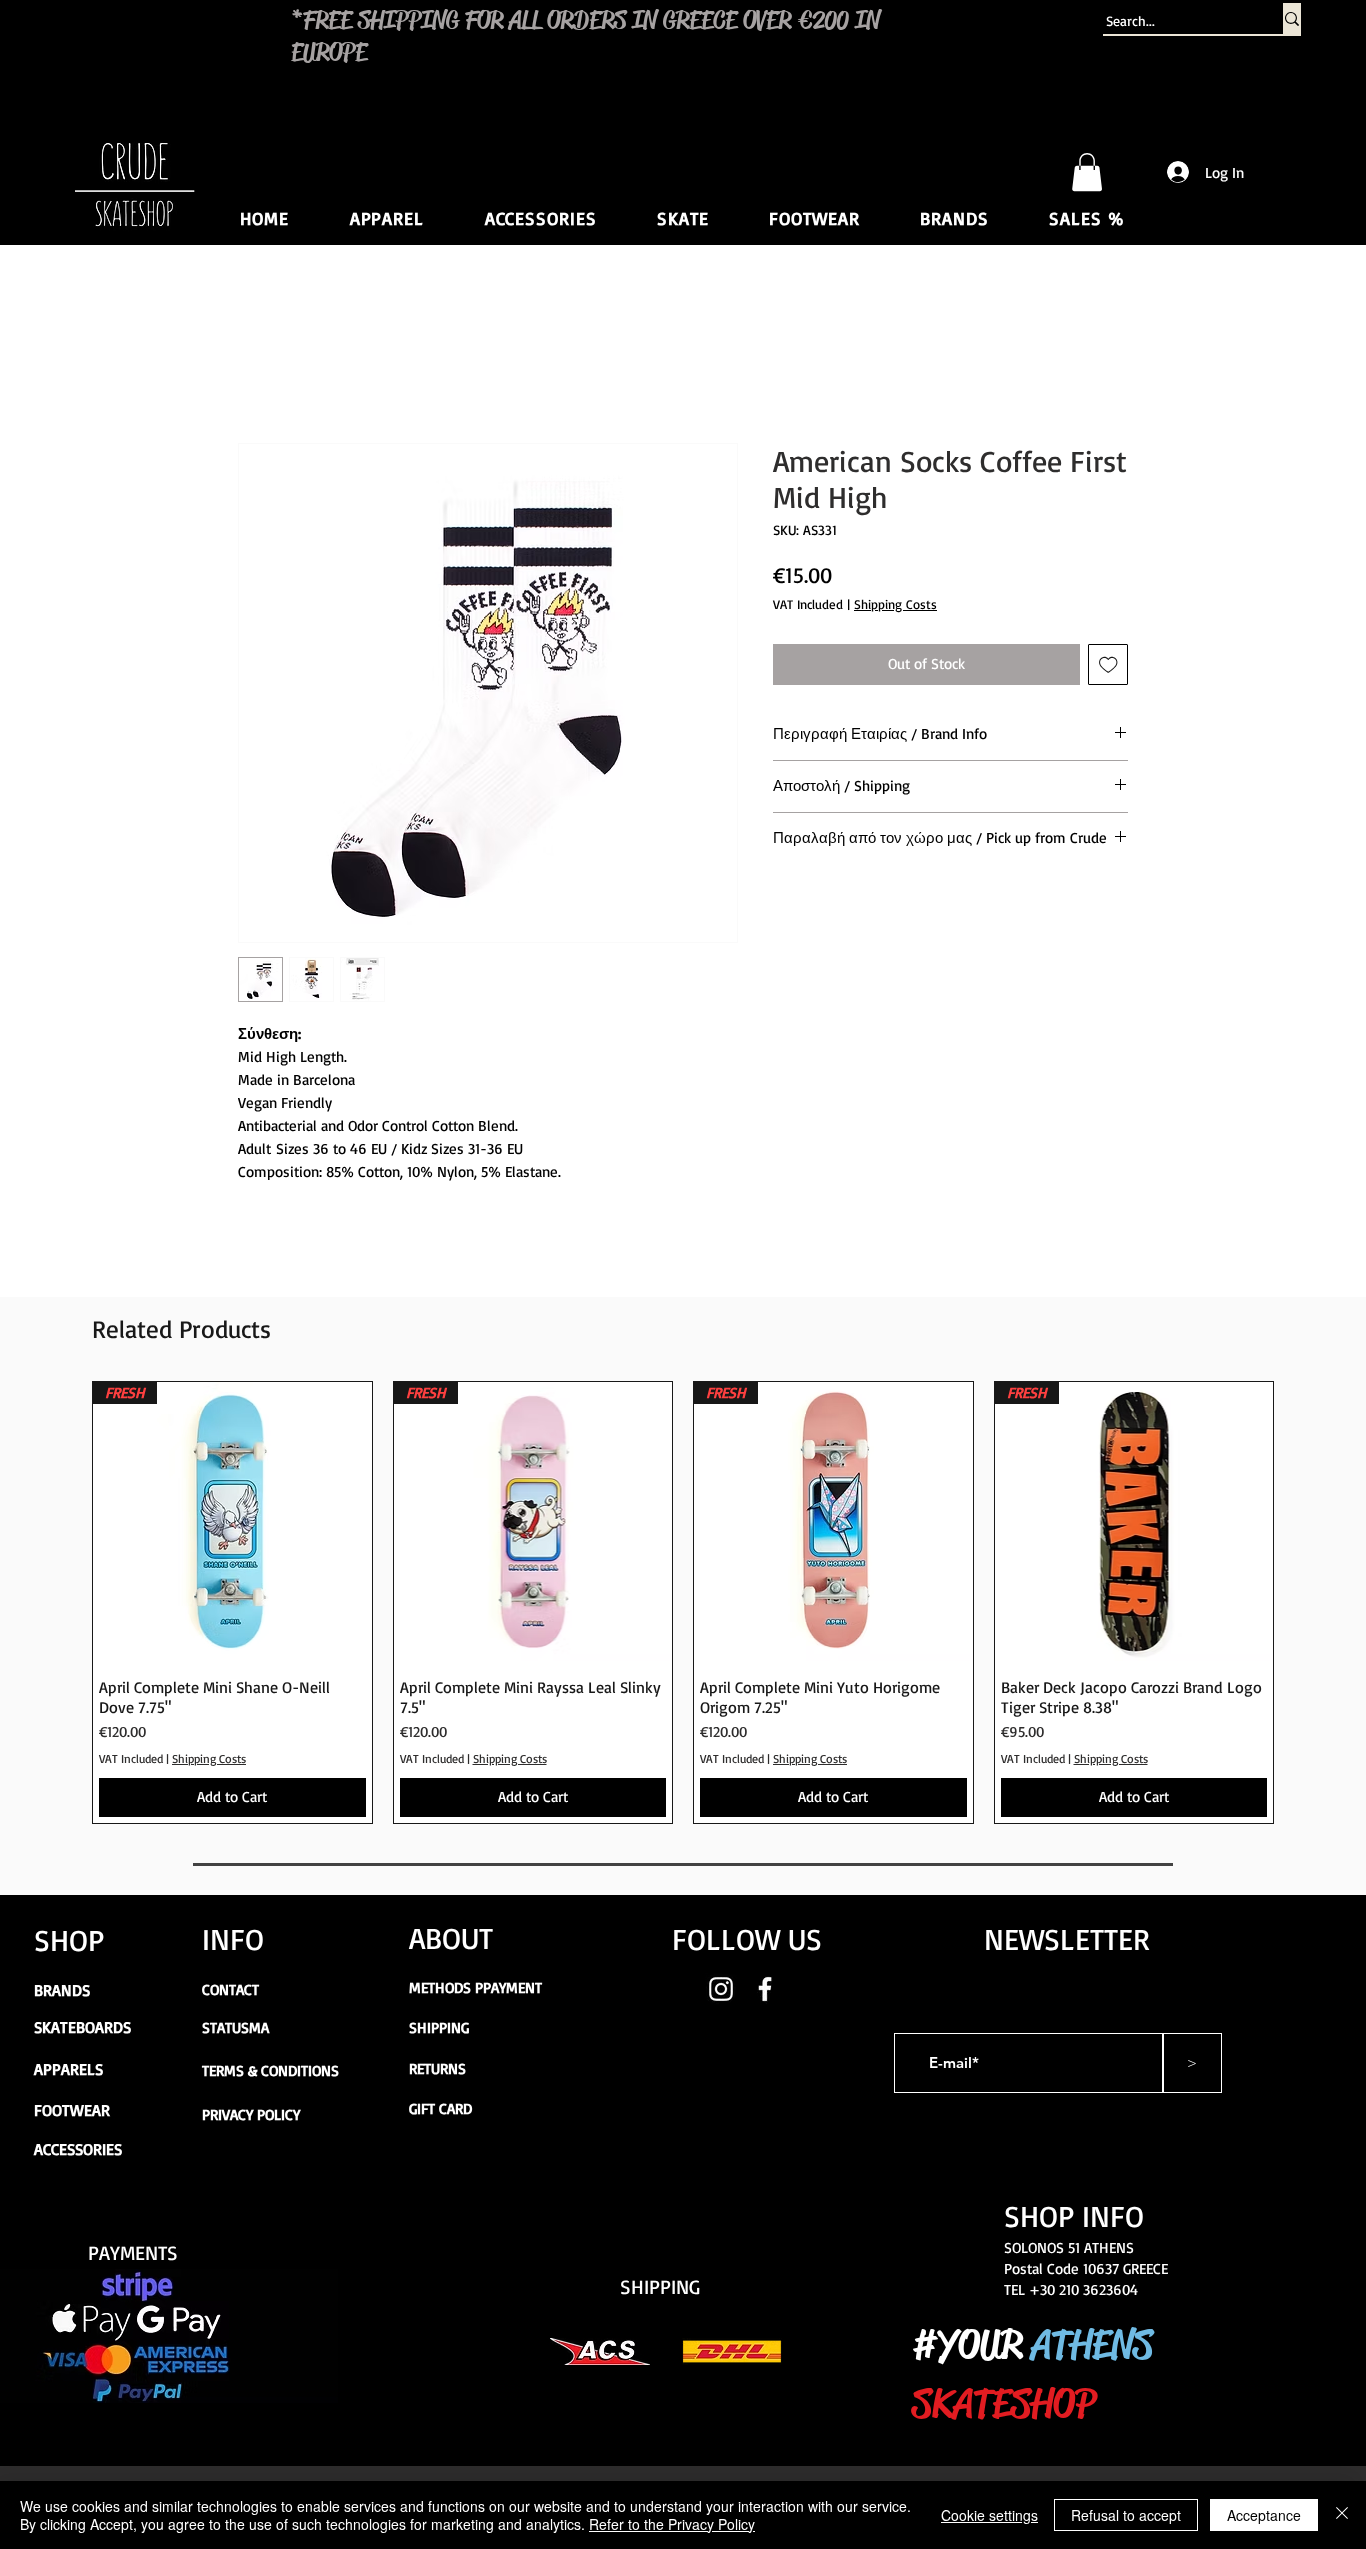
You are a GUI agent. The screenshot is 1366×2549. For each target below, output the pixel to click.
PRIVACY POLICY (251, 2114)
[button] (1087, 172)
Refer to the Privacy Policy (672, 2524)
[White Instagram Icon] (721, 1989)
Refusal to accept (1126, 2515)
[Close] (1342, 2515)
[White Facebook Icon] (765, 1989)
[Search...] (1292, 18)
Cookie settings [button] (989, 2515)
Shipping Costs (895, 604)
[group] (683, 1602)
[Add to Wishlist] (1108, 664)
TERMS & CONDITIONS (270, 2070)
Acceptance (1264, 2515)
